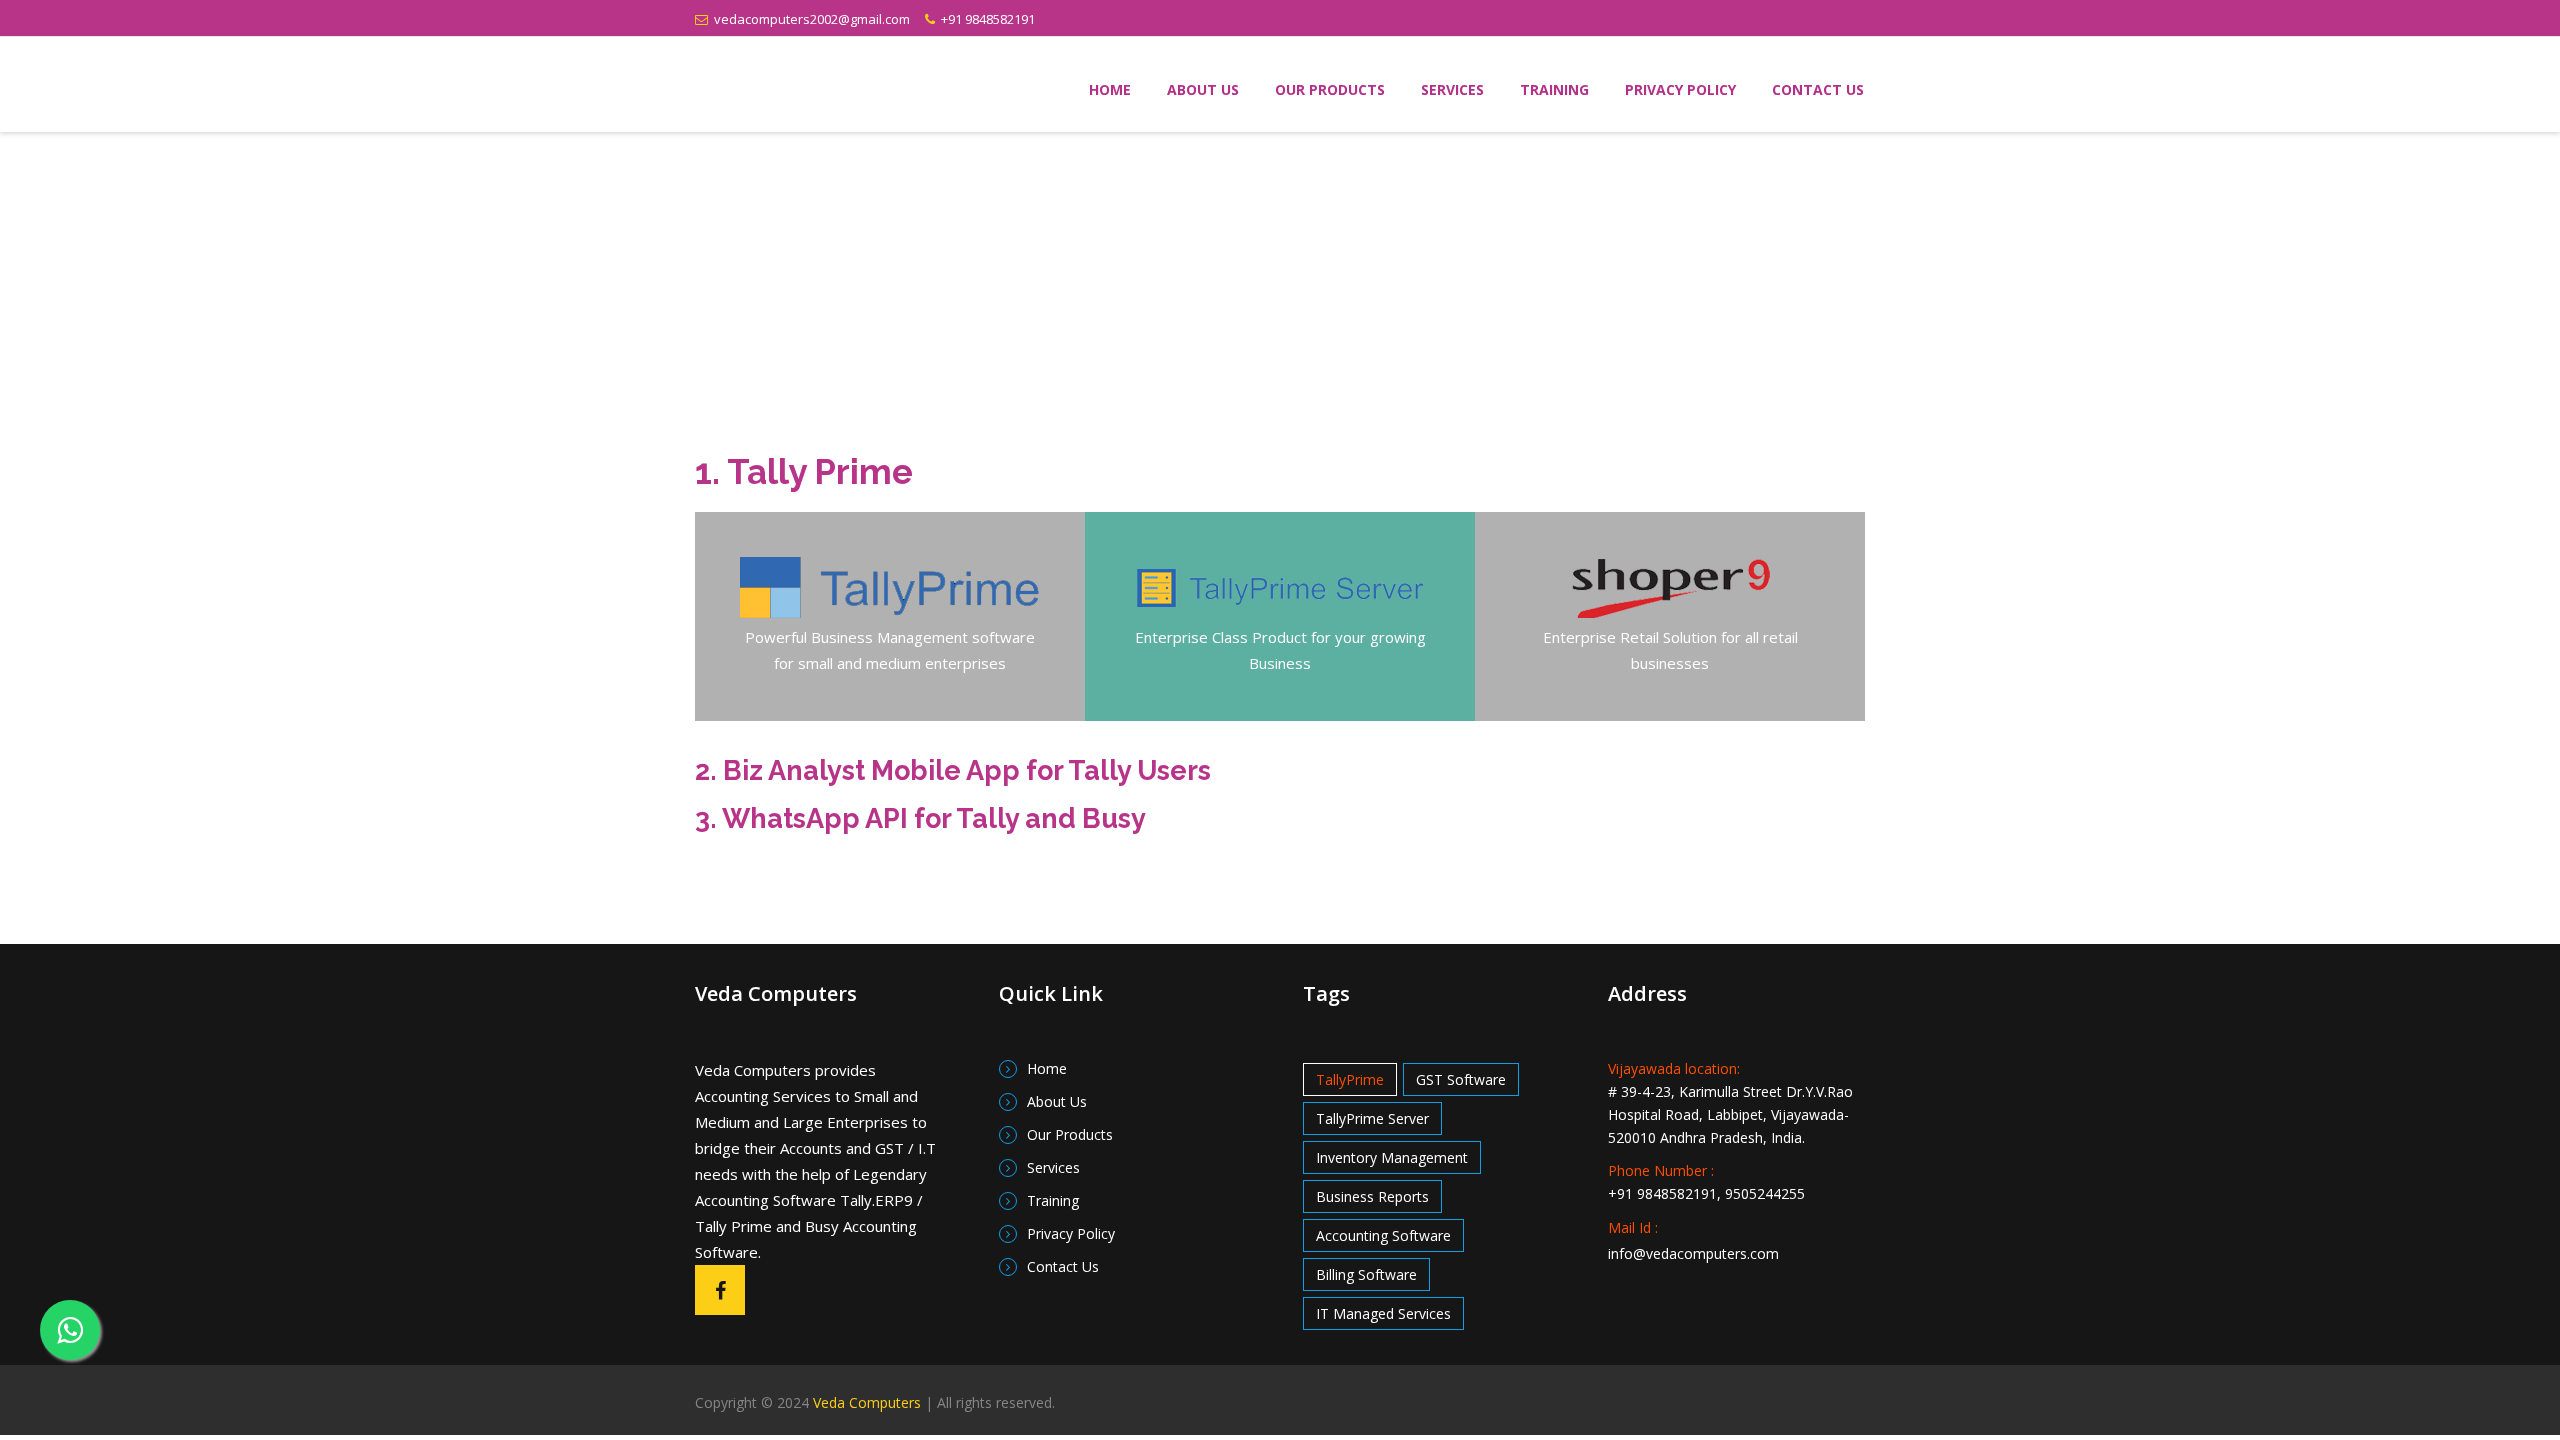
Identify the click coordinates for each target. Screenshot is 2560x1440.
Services (1452, 89)
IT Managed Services (1383, 1313)
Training (1554, 89)
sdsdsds (841, 85)
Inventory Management (1392, 1157)
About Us (1203, 89)
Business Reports (1372, 1196)
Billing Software (1366, 1274)
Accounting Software (1383, 1235)
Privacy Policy (1680, 89)
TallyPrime (1350, 1079)
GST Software (1461, 1079)
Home (1110, 89)
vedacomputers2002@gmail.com (809, 19)
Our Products (1330, 89)
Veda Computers (867, 1402)
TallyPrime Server (1372, 1118)
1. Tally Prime (804, 471)
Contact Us (1818, 89)
